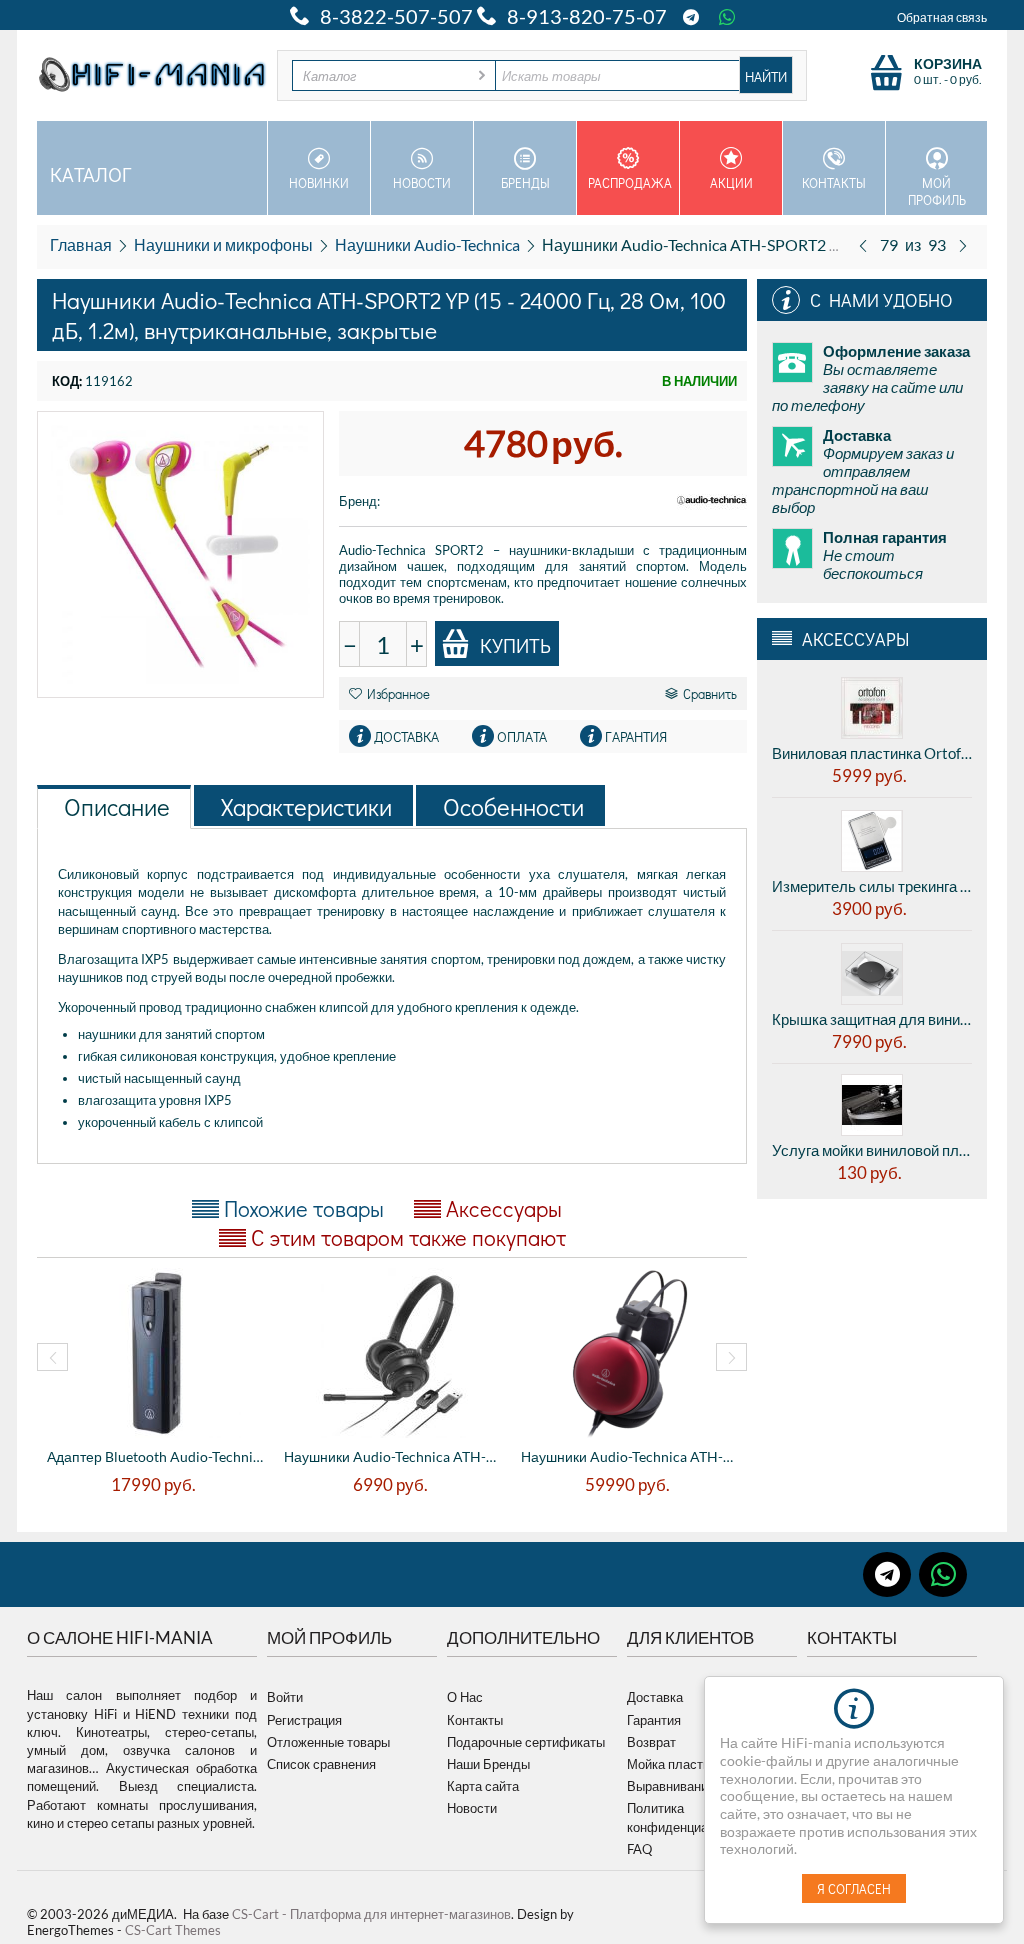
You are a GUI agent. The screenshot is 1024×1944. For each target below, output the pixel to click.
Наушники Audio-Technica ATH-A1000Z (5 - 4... (629, 1456)
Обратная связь (942, 17)
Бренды (525, 182)
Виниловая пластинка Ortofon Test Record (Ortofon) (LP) (872, 753)
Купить (515, 645)
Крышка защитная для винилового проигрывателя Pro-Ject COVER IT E (872, 1019)
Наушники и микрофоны (223, 244)
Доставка (655, 1697)
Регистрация (304, 1720)
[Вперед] (963, 245)
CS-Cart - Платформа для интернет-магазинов (371, 1914)
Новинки (319, 182)
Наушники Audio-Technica (427, 244)
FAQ (639, 1849)
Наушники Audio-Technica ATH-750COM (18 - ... (392, 1456)
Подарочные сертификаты (526, 1742)
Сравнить (710, 693)
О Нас (465, 1697)
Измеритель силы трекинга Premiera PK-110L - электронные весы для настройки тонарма (872, 886)
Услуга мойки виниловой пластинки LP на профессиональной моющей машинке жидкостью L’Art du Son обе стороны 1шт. (872, 1150)
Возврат (651, 1742)
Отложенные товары (328, 1742)
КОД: (67, 381)
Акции (731, 182)
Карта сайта (483, 1786)
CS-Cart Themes (173, 1930)
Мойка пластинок (678, 1764)
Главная (81, 244)
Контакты (834, 182)
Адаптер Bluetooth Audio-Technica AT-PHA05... (155, 1456)
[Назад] (863, 245)
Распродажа (630, 182)
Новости (422, 182)
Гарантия (654, 1720)
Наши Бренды (488, 1764)
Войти (285, 1697)
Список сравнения (321, 1764)
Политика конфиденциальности (692, 1817)
